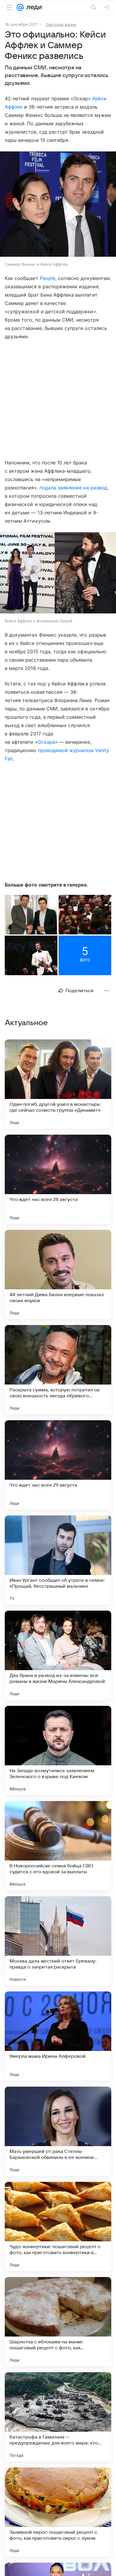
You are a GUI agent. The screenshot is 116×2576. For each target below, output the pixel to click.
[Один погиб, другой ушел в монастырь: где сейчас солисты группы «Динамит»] (58, 1084)
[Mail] (20, 7)
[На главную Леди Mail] (33, 7)
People (48, 278)
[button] (58, 205)
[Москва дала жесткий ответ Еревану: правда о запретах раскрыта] (58, 1941)
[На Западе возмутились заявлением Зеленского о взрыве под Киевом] (58, 1750)
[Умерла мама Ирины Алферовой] (58, 2036)
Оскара (46, 742)
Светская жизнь (61, 24)
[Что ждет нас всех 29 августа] (58, 1465)
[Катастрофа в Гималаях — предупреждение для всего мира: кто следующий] (58, 2417)
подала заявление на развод (73, 488)
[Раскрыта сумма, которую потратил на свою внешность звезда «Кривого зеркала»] (58, 1370)
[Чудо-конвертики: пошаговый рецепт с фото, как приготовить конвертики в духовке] (58, 2226)
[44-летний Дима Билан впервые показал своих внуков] (58, 1274)
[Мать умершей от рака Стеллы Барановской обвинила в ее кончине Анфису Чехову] (58, 2131)
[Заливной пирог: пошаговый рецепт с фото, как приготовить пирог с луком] (58, 2512)
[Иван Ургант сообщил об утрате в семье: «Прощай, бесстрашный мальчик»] (58, 1560)
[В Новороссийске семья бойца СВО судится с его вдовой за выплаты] (58, 1846)
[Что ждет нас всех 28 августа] (58, 1179)
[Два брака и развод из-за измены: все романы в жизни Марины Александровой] (58, 1655)
